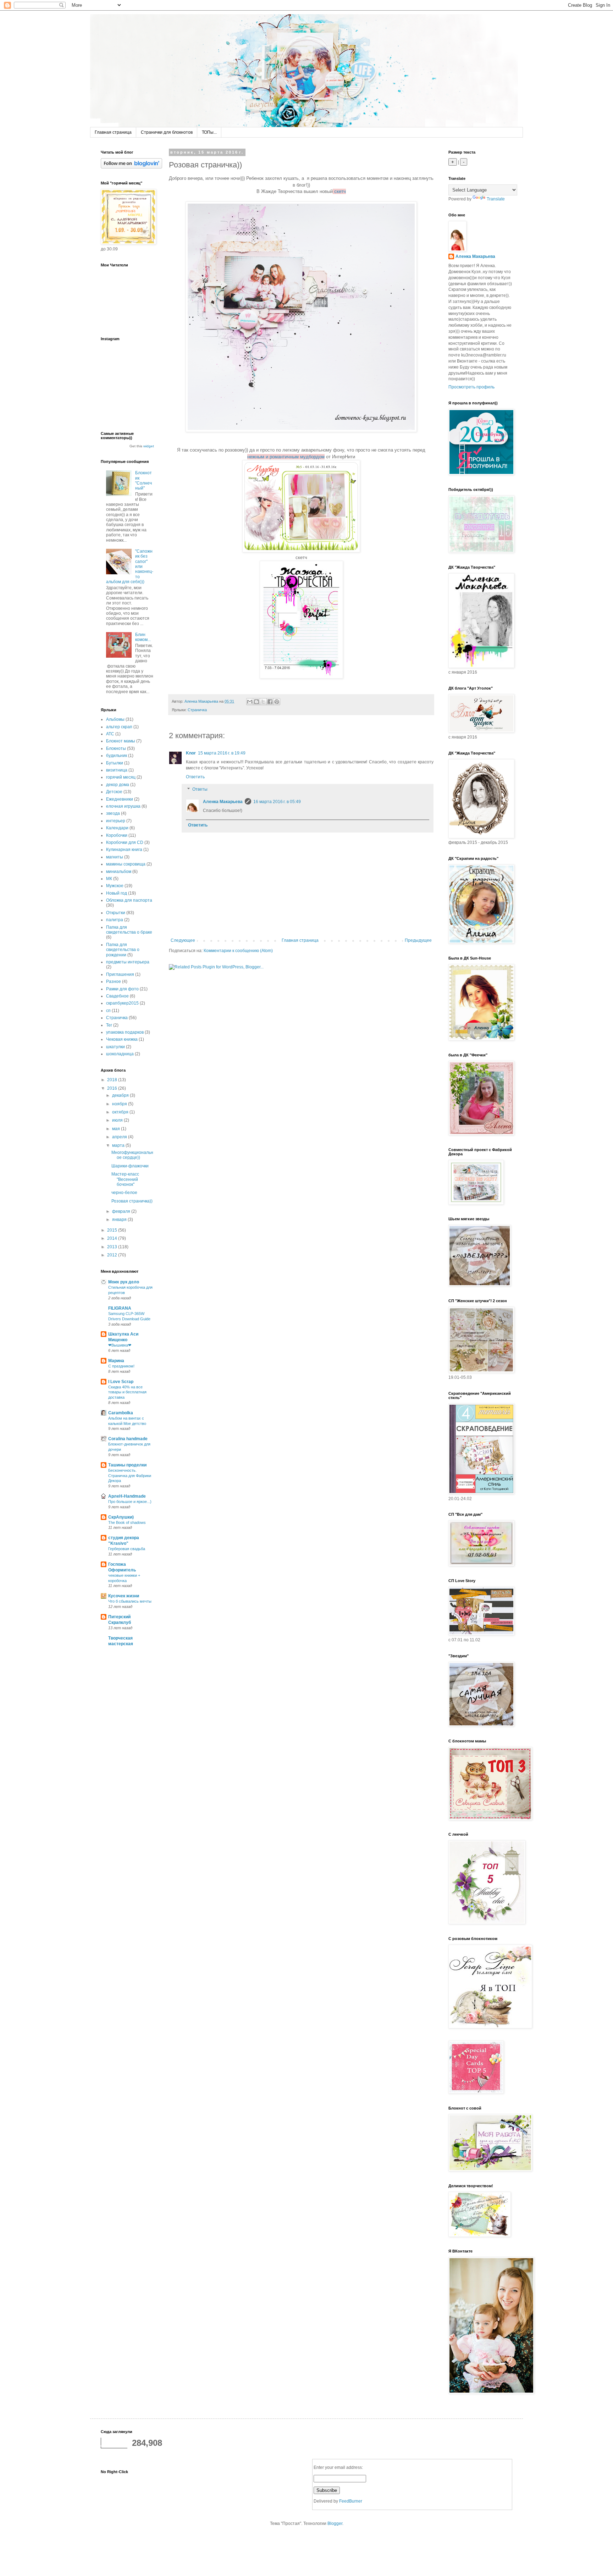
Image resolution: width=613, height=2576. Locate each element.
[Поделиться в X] (263, 702)
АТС (110, 734)
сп (108, 1011)
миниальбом (119, 872)
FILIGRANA (120, 1308)
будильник (117, 756)
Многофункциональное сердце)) (132, 1155)
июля (118, 1120)
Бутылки (115, 763)
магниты (115, 857)
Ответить (195, 777)
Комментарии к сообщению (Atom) (238, 951)
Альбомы (115, 719)
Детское (114, 792)
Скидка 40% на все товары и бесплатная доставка (127, 1392)
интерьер (116, 821)
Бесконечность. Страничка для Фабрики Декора (130, 1476)
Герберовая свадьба (127, 1549)
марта (119, 1145)
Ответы (200, 790)
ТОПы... (209, 132)
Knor (191, 753)
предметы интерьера (128, 962)
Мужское (115, 886)
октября (121, 1112)
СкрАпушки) (121, 1517)
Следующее (183, 940)
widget (149, 446)
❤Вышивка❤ (120, 1345)
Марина (116, 1361)
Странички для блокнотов (167, 132)
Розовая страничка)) (132, 1201)
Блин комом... (143, 637)
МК (109, 879)
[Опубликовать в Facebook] (270, 702)
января (120, 1220)
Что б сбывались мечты (130, 1601)
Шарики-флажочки (130, 1166)
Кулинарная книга (124, 850)
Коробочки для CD (125, 842)
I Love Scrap (121, 1382)
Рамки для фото (122, 989)
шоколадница (120, 1054)
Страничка (197, 710)
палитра (115, 920)
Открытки (116, 913)
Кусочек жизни (124, 1596)
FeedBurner (351, 2501)
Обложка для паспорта (129, 900)
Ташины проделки (127, 1465)
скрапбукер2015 (122, 1003)
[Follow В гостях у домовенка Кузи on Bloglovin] (131, 167)
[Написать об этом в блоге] (256, 702)
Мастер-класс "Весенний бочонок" (125, 1179)
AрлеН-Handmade (127, 1496)
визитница (117, 770)
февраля (122, 1211)
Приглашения (120, 974)
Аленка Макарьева (223, 802)
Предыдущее (418, 940)
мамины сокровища (126, 864)
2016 (113, 1088)
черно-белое (124, 1193)
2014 (113, 1238)
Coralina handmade (128, 1439)
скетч (340, 191)
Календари (117, 828)
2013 (113, 1247)
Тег (109, 1025)
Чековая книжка (122, 1039)
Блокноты (116, 748)
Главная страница (113, 132)
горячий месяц (121, 777)
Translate (496, 199)
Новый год (117, 893)
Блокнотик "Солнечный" (143, 480)
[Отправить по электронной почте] (250, 702)
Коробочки (117, 835)
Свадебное (117, 996)
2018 (113, 1080)
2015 (113, 1230)
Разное (114, 982)
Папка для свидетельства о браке (129, 930)
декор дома (118, 785)
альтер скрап (119, 727)
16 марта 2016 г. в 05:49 (277, 802)
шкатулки (115, 1047)
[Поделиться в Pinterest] (277, 702)
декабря (121, 1095)
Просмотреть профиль (471, 387)
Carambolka (121, 1413)
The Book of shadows (127, 1522)
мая (117, 1129)
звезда (113, 813)
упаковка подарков (125, 1032)
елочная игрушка (123, 806)
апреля (120, 1137)
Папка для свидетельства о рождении (123, 950)
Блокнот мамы (121, 741)
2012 (113, 1255)
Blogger (335, 2524)
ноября (120, 1104)
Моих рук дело (124, 1282)
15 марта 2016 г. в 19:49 (222, 753)
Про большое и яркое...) (130, 1502)
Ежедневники (120, 799)
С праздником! (121, 1366)
